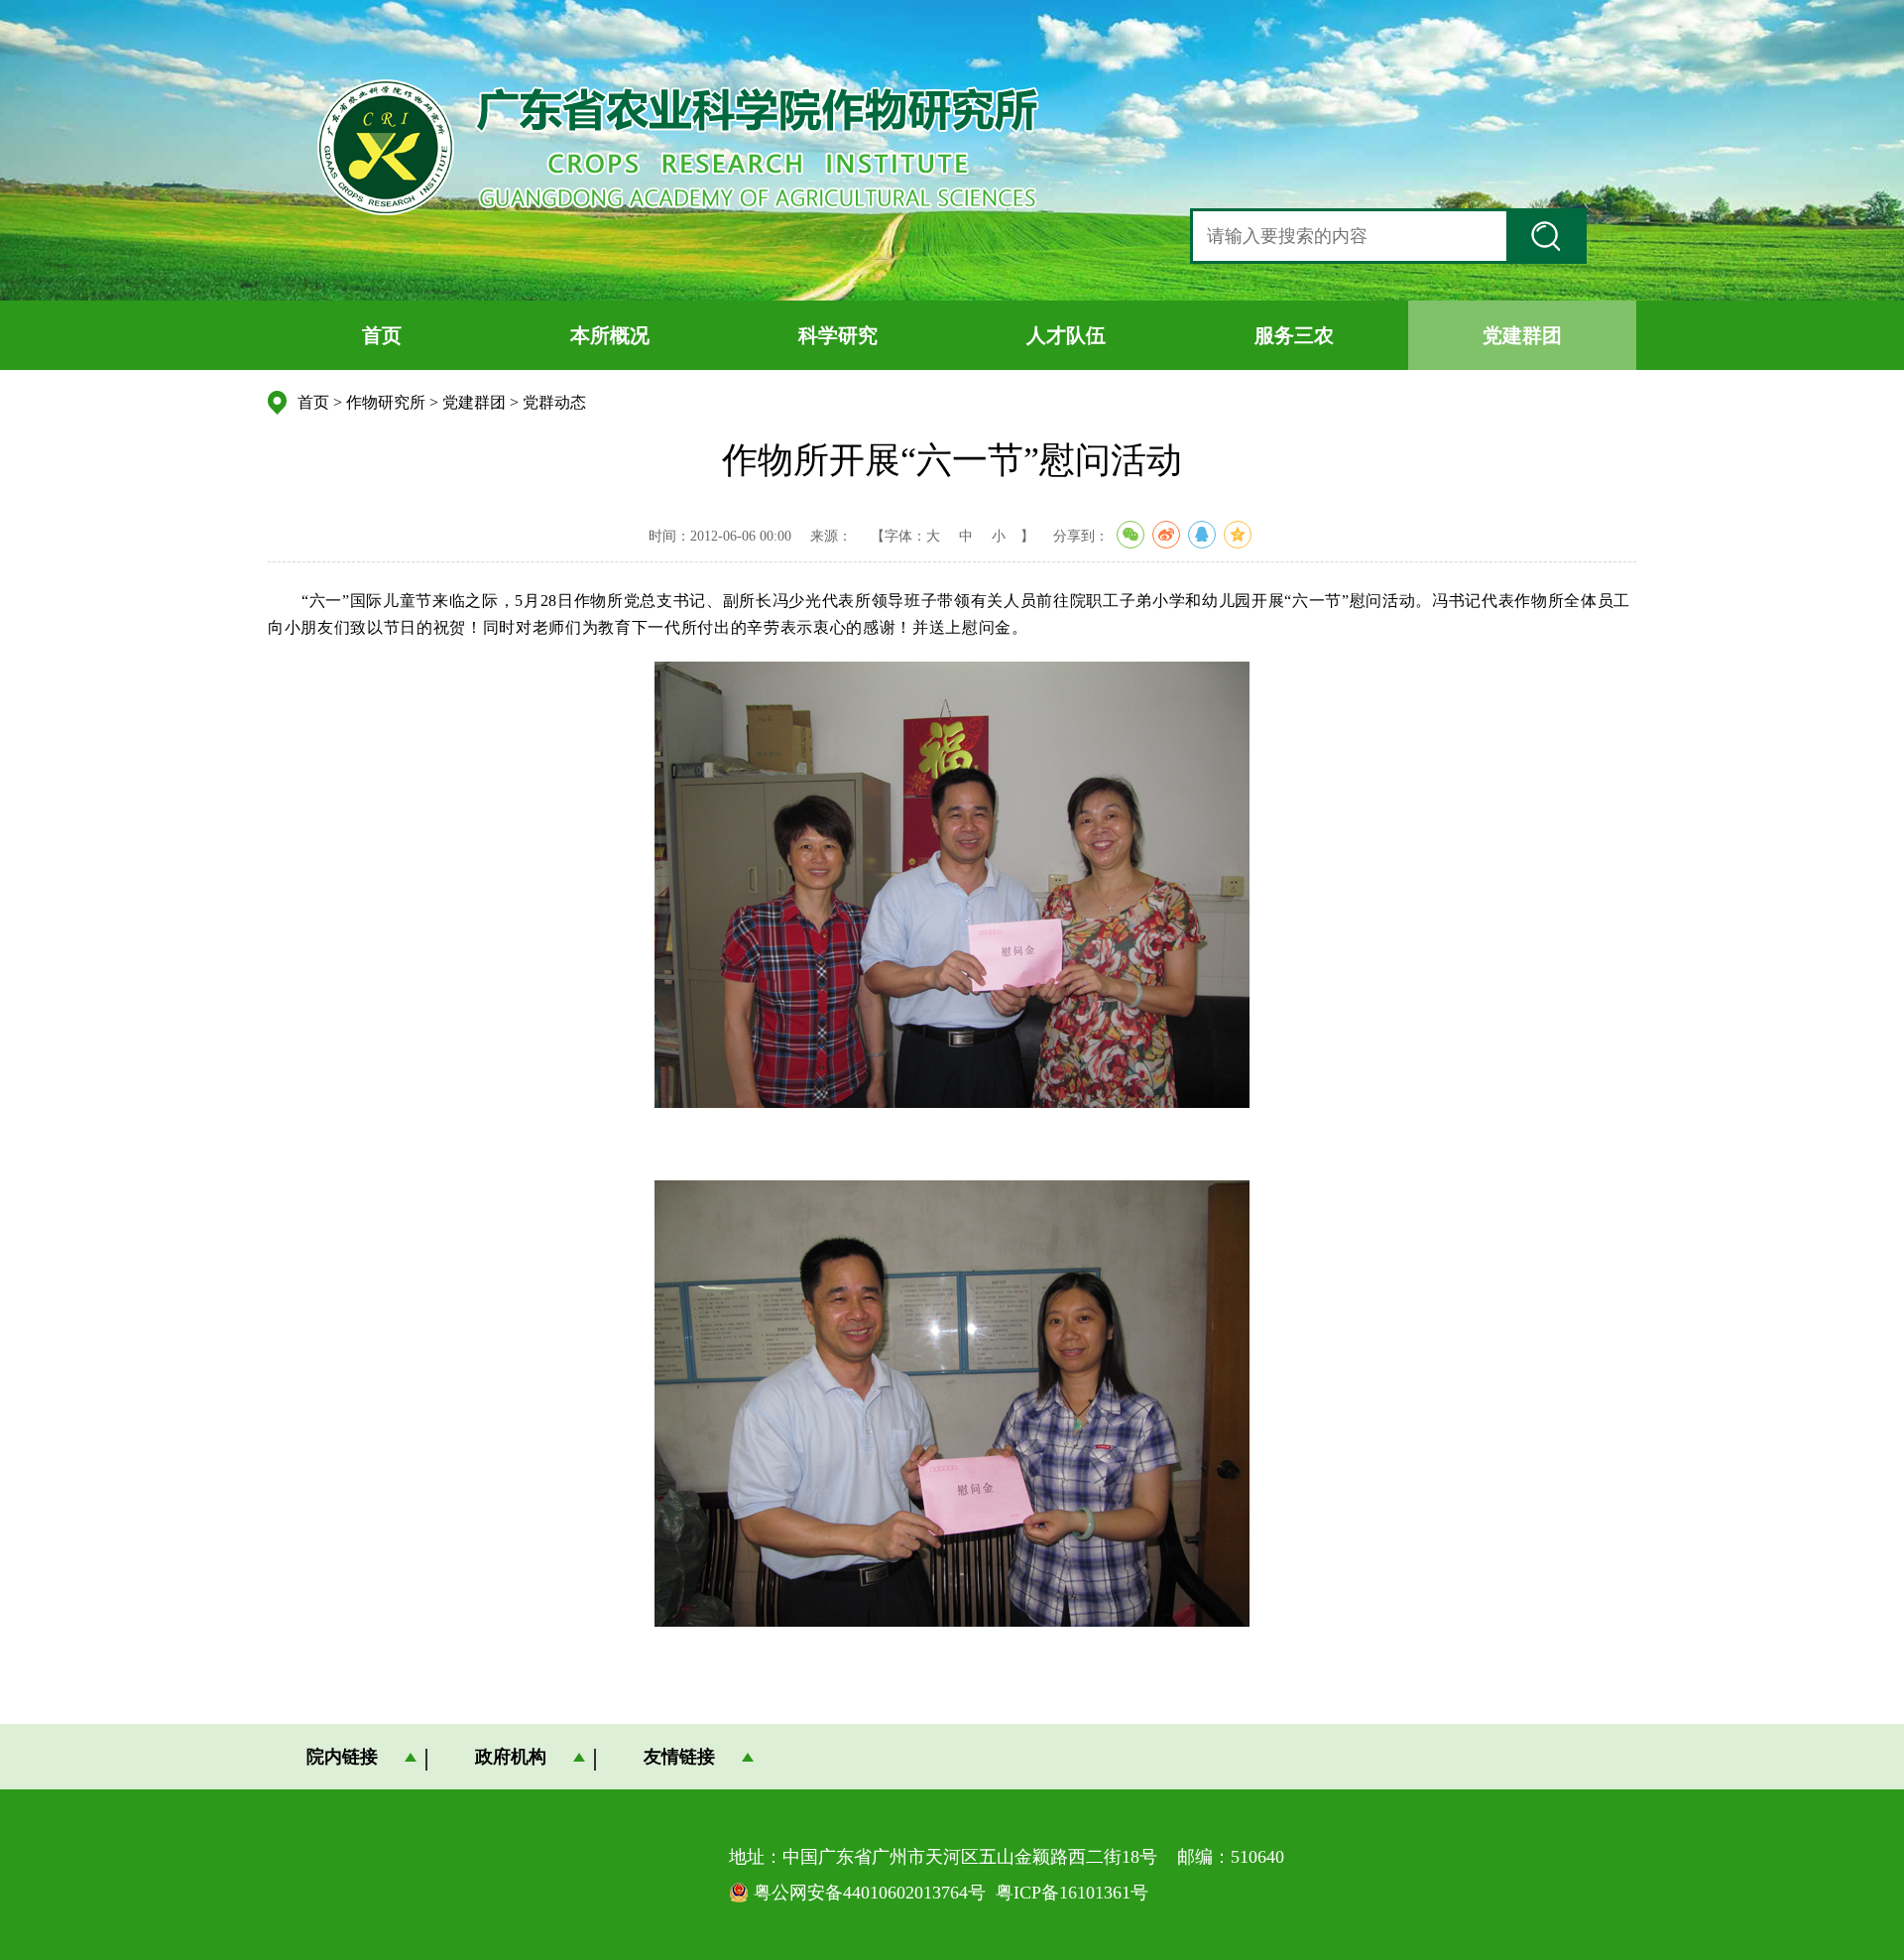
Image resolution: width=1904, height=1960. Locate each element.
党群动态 (554, 402)
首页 (382, 335)
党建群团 (1522, 335)
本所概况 (610, 335)
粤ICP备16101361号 (1072, 1893)
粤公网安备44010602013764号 (870, 1893)
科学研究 (838, 335)
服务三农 (1294, 335)
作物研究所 (386, 402)
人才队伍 (1066, 335)
